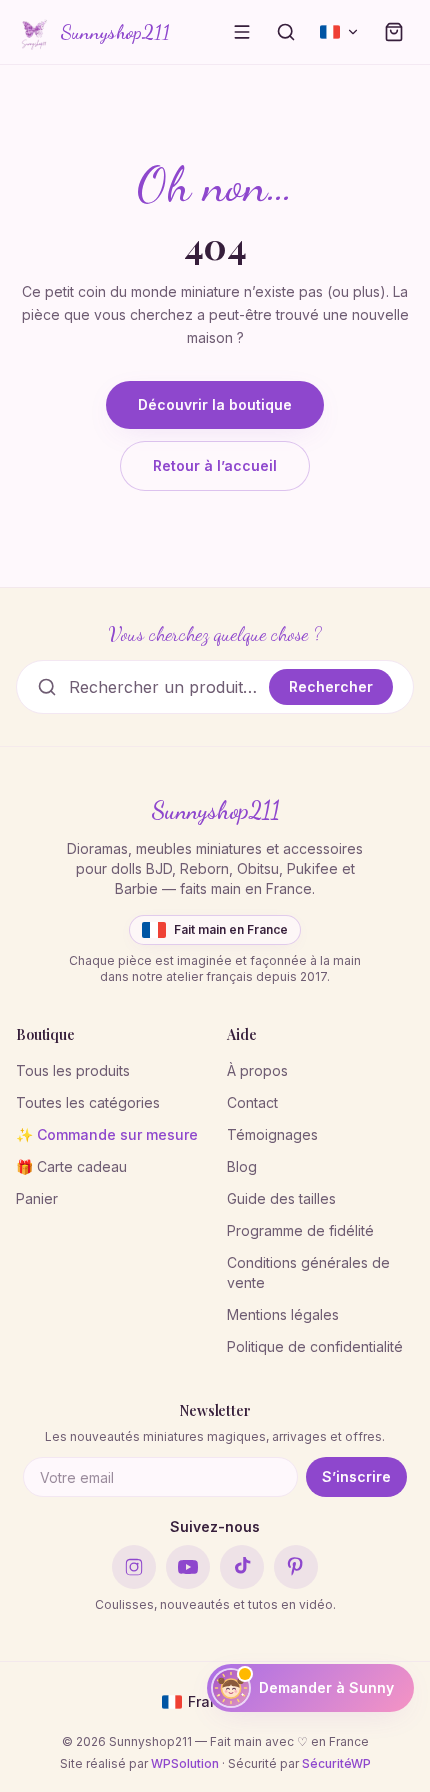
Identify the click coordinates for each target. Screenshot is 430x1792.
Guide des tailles (281, 1198)
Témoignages (272, 1134)
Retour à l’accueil (215, 465)
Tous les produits (73, 1070)
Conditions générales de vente (308, 1272)
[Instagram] (134, 1567)
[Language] (340, 32)
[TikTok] (242, 1567)
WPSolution (185, 1763)
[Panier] (394, 32)
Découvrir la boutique (215, 404)
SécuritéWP (336, 1763)
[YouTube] (188, 1567)
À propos (257, 1070)
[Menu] (242, 32)
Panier (37, 1198)
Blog (242, 1166)
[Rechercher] (286, 32)
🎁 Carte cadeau (71, 1166)
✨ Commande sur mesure (107, 1134)
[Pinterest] (296, 1567)
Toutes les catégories (88, 1102)
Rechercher (331, 686)
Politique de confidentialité (315, 1346)
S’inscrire (356, 1476)
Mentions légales (283, 1314)
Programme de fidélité (300, 1230)
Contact (252, 1102)
